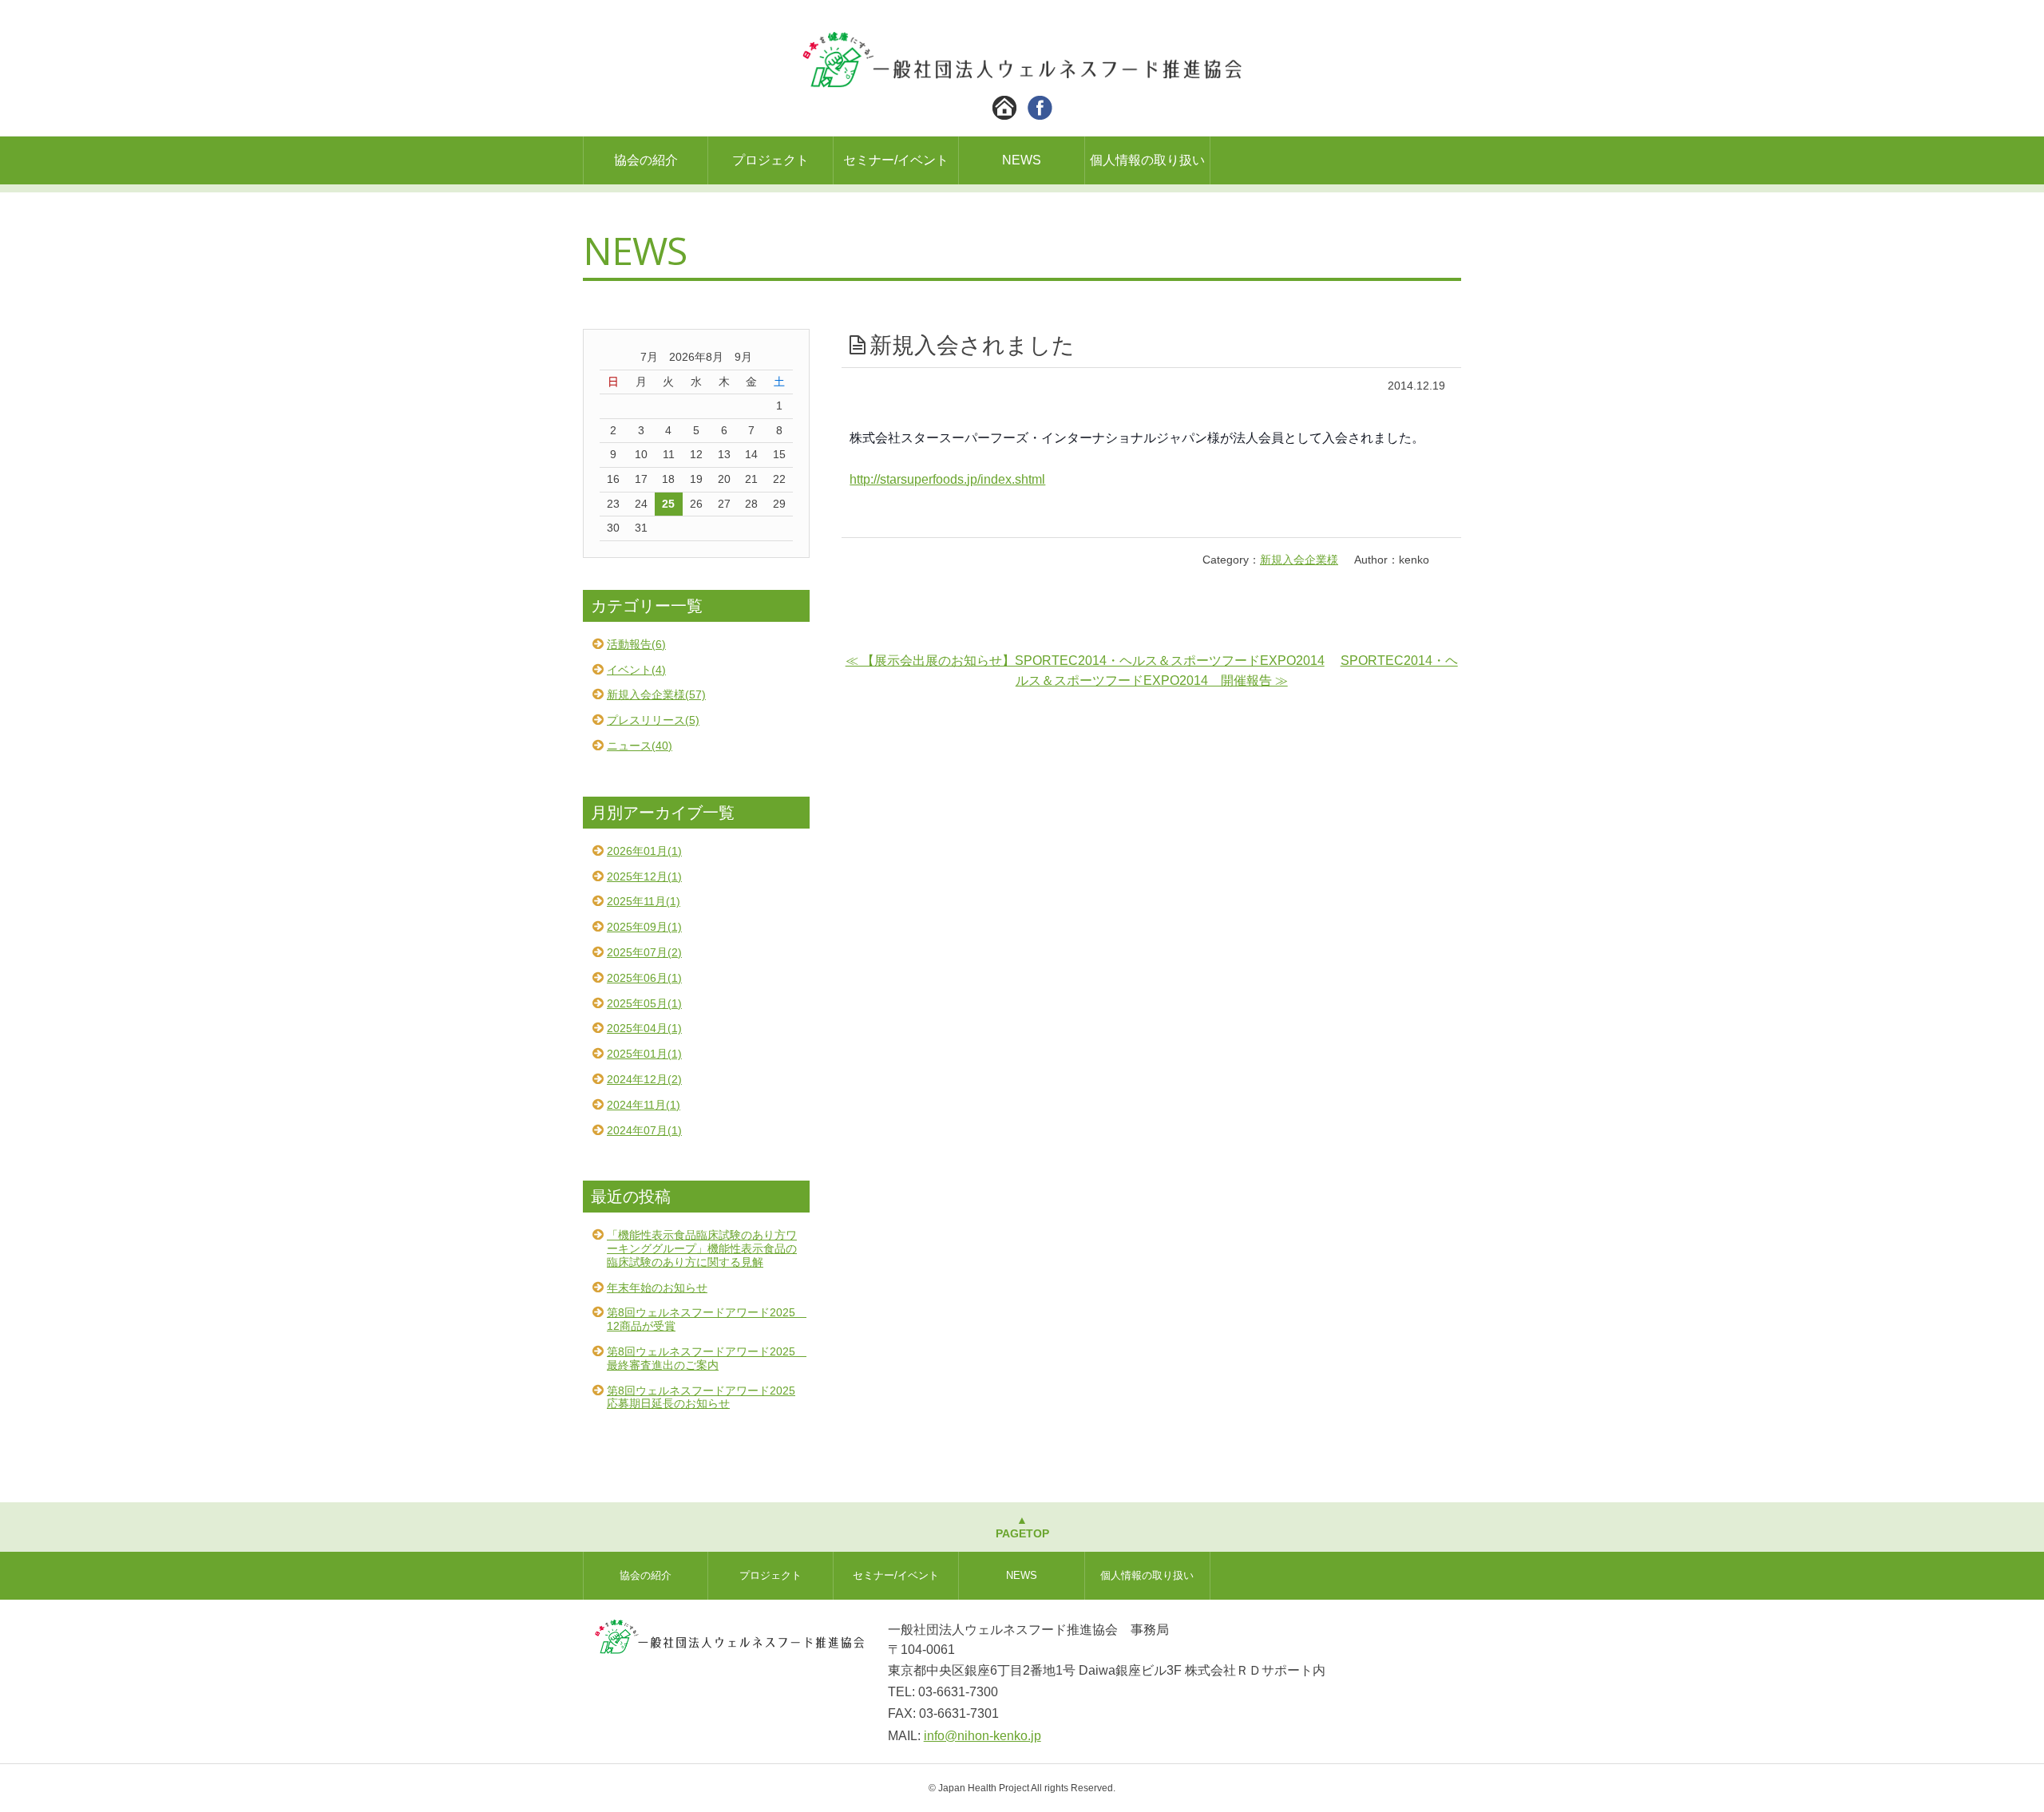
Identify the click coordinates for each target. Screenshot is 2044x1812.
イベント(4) (636, 670)
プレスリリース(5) (653, 720)
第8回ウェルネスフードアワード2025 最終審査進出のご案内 (707, 1358)
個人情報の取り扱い (1147, 160)
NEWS (1022, 160)
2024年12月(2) (644, 1079)
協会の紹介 (646, 160)
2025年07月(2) (644, 952)
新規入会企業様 (1299, 560)
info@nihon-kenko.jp (982, 1736)
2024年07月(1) (644, 1130)
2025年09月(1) (644, 927)
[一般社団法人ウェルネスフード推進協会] (1022, 76)
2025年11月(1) (644, 901)
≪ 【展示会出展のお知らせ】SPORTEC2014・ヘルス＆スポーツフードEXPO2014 (1085, 661)
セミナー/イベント (896, 160)
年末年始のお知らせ (657, 1288)
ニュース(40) (640, 746)
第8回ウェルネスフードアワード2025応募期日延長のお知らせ (701, 1397)
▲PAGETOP (1022, 1527)
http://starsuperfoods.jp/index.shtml (947, 479)
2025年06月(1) (644, 978)
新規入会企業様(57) (656, 694)
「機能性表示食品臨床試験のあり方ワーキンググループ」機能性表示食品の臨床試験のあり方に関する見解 (702, 1248)
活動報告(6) (636, 644)
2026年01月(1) (644, 851)
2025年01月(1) (644, 1054)
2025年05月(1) (644, 1003)
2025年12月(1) (644, 876)
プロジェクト (770, 160)
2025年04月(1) (644, 1028)
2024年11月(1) (644, 1105)
